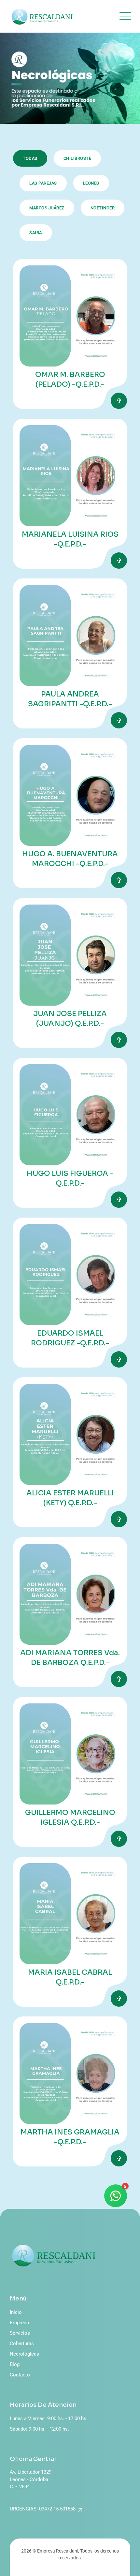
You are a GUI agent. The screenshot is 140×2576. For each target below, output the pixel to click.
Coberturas (22, 2344)
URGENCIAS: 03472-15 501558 (43, 2509)
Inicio (16, 2312)
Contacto (20, 2375)
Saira (36, 233)
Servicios (20, 2333)
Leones (91, 183)
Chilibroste (77, 158)
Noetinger (103, 208)
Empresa (19, 2323)
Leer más (119, 401)
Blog (15, 2364)
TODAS (30, 158)
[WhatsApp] (116, 2196)
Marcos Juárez (47, 208)
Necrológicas (24, 2354)
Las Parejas (43, 183)
